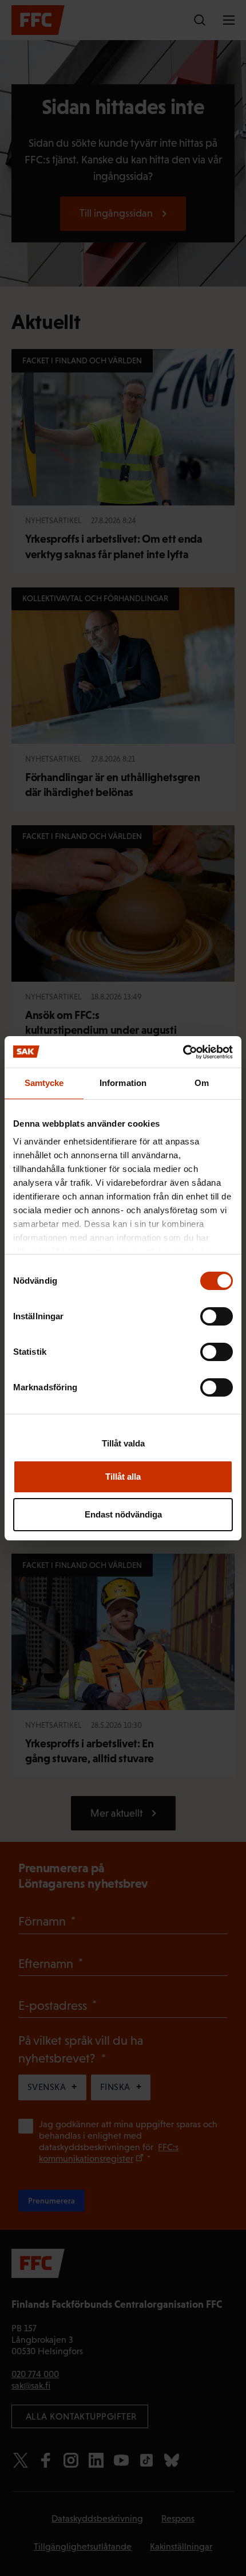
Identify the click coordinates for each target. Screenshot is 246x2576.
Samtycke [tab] (44, 1083)
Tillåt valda (123, 1443)
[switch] (217, 1316)
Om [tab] (202, 1083)
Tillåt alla (123, 1477)
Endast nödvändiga (123, 1514)
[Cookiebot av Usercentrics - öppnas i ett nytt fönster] (183, 1052)
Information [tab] (123, 1083)
